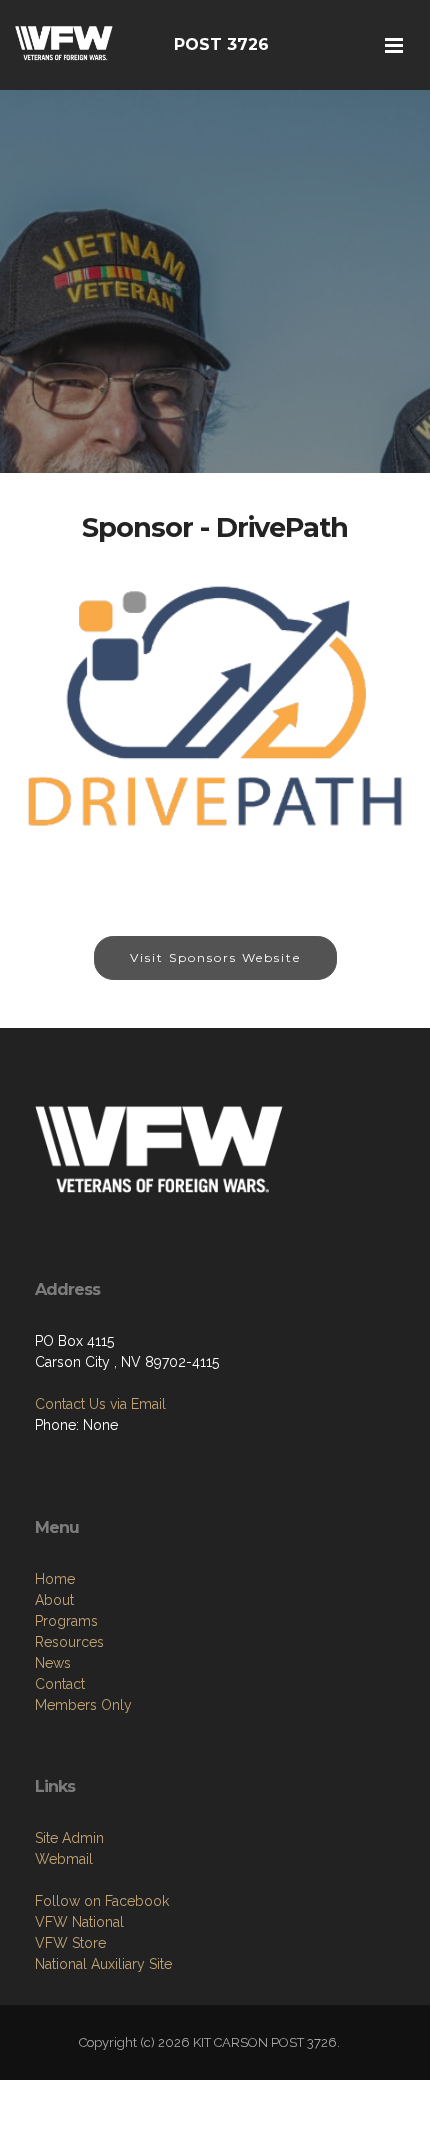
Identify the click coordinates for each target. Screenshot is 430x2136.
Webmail (64, 1859)
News (53, 1663)
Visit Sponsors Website (215, 957)
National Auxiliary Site (103, 1964)
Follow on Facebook (102, 1901)
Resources (69, 1642)
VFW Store (70, 1943)
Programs (66, 1621)
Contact (60, 1684)
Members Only (83, 1705)
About (54, 1600)
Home (55, 1579)
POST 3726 (221, 44)
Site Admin (69, 1838)
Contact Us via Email (100, 1404)
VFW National (79, 1922)
